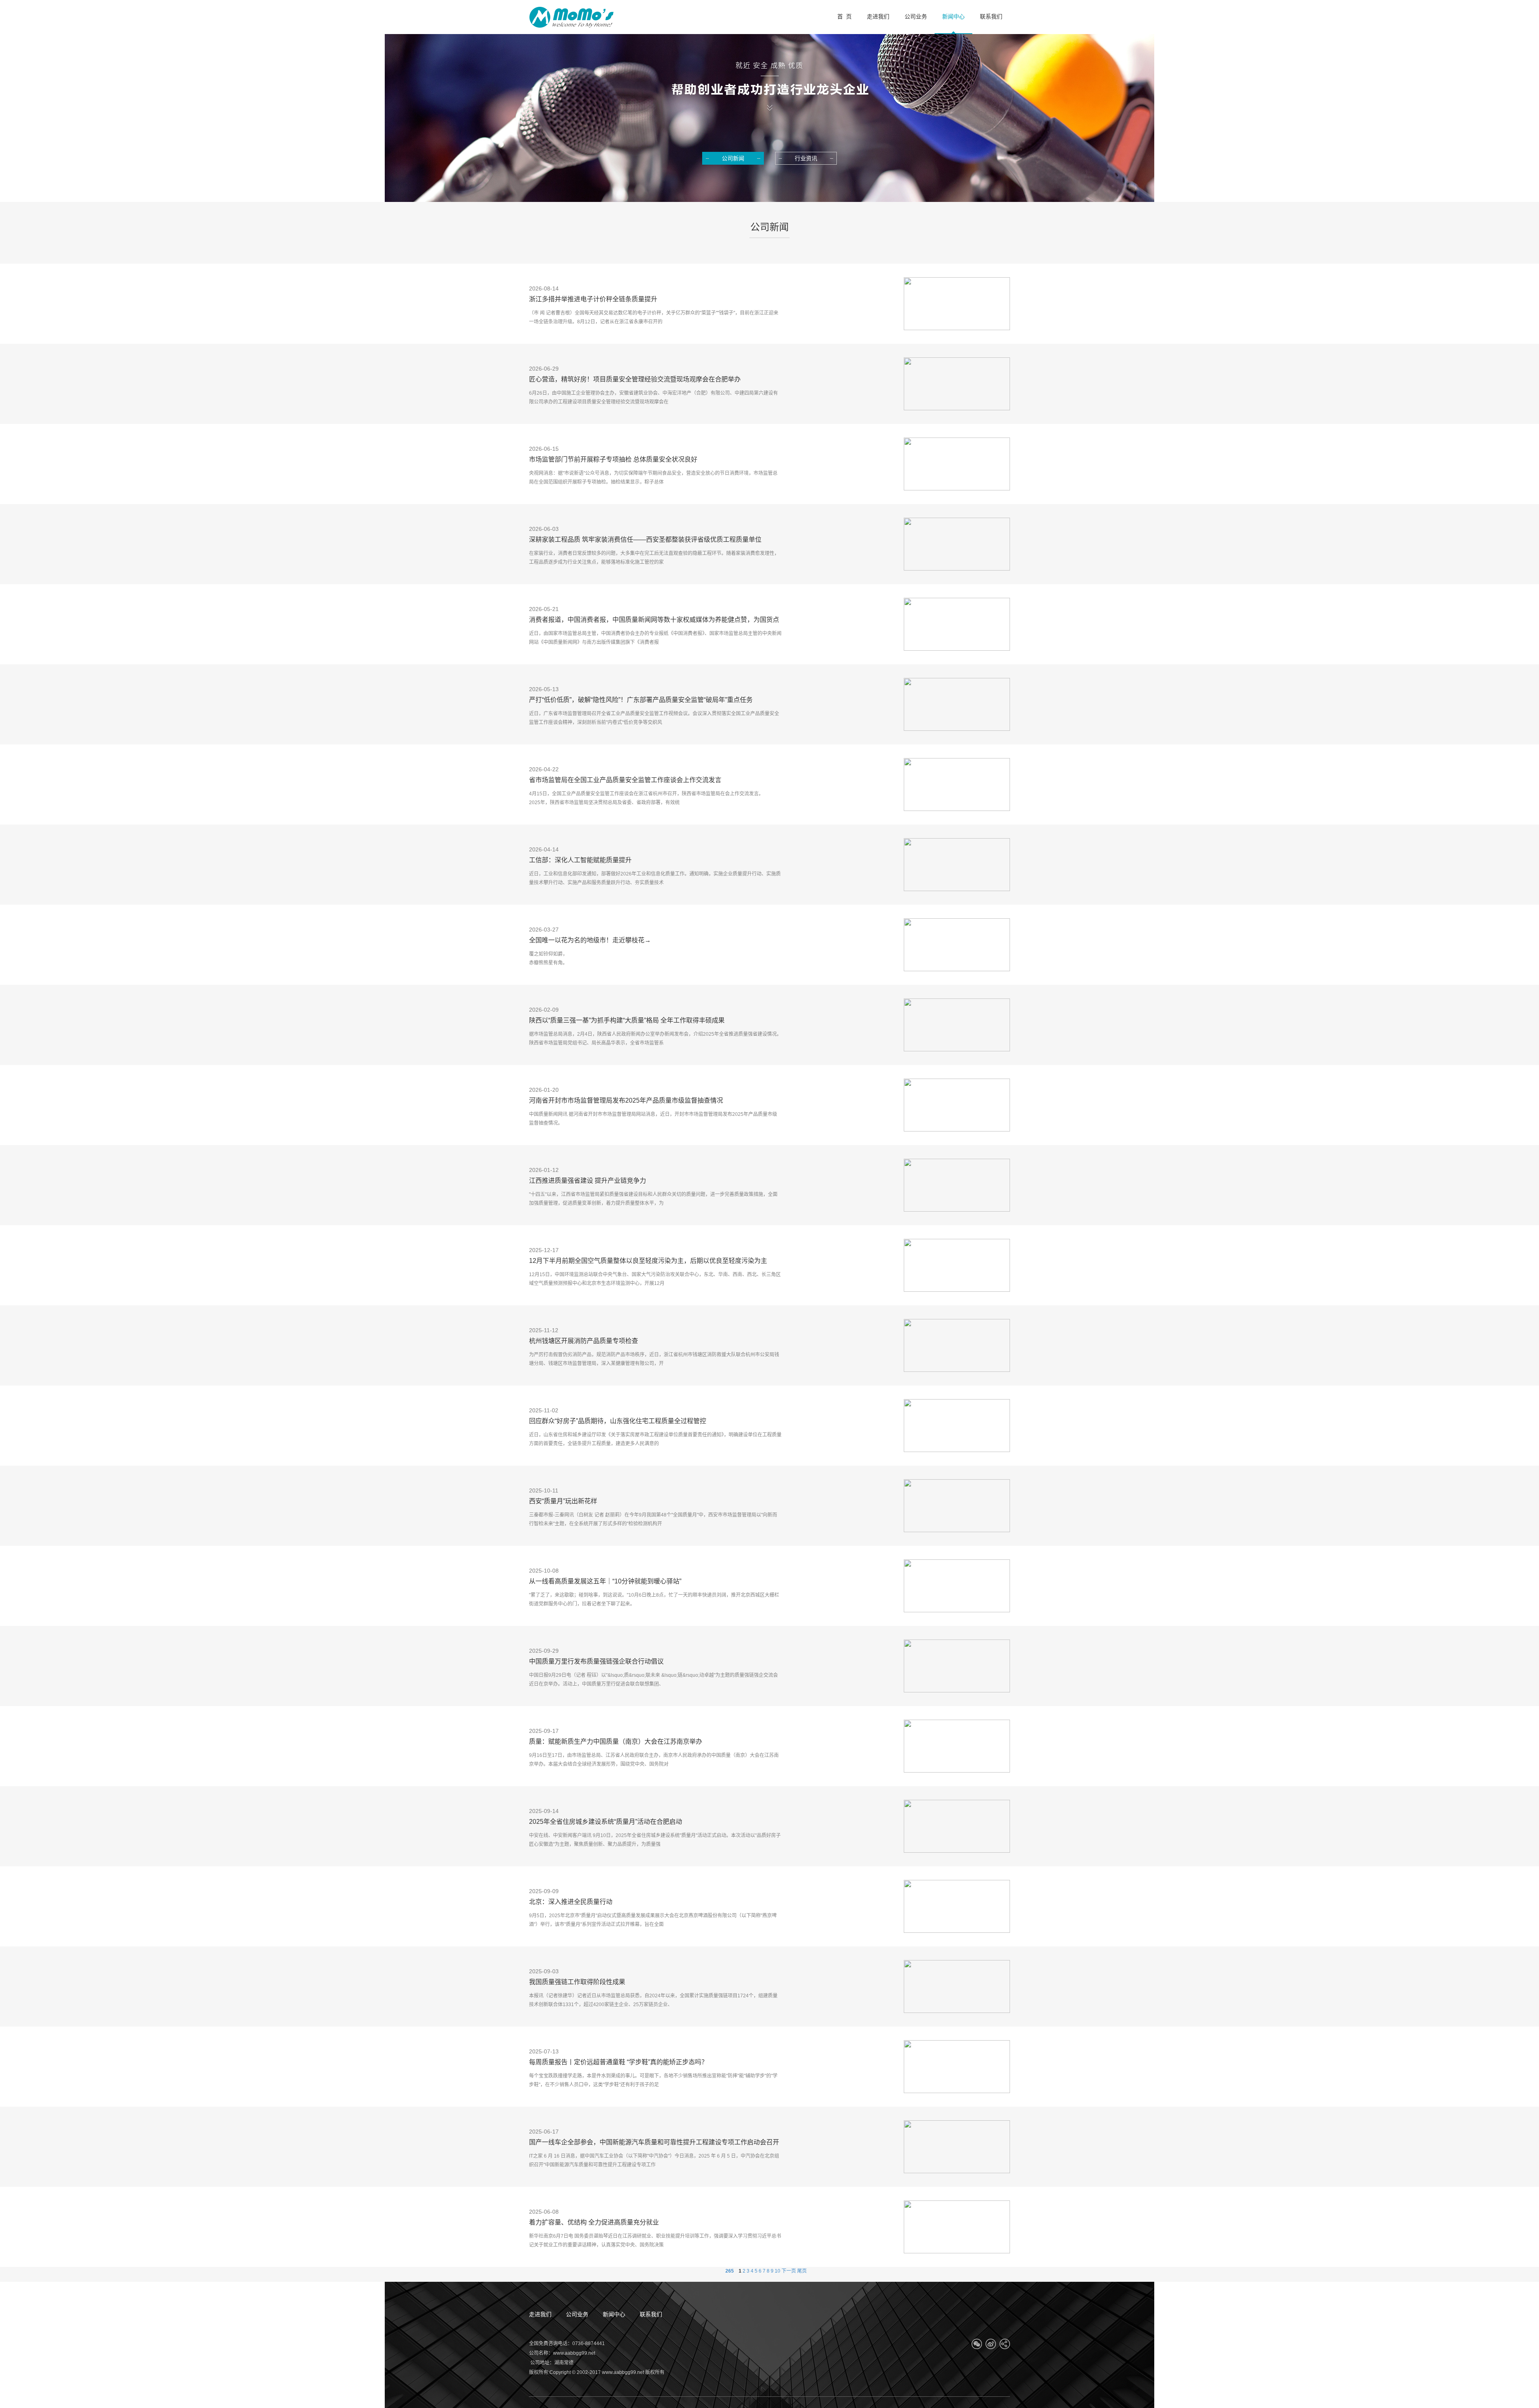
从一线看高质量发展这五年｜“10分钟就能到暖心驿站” (605, 1581)
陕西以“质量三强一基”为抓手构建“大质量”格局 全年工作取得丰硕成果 (627, 1020)
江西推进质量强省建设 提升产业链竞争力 (588, 1181)
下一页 (789, 2271)
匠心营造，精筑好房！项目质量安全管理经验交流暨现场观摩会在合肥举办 (635, 379)
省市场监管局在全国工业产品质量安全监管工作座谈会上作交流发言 (625, 780)
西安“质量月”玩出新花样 (563, 1501)
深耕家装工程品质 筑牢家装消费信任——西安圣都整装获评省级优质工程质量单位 (645, 539)
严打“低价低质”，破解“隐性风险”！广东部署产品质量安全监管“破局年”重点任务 (641, 700)
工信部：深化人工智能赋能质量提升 (580, 860)
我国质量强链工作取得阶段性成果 (577, 1982)
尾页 (802, 2271)
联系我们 (651, 2314)
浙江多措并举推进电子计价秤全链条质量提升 (593, 299)
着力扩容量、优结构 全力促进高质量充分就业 (594, 2222)
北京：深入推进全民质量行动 (571, 1902)
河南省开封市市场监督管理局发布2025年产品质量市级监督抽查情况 (626, 1100)
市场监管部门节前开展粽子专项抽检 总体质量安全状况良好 (613, 459)
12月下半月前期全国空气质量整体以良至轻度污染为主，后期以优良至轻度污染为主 (648, 1261)
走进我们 (540, 2314)
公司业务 (577, 2314)
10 (778, 2271)
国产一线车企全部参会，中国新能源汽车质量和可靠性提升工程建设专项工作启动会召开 (654, 2142)
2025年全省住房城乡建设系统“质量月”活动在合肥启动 (606, 1822)
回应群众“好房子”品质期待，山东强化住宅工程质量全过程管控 (618, 1421)
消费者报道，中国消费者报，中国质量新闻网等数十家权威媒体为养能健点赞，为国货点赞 (654, 621)
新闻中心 (614, 2314)
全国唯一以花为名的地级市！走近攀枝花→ (590, 940)
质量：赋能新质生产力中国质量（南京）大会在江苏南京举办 (616, 1741)
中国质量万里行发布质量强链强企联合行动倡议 (596, 1661)
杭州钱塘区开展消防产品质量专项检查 (584, 1341)
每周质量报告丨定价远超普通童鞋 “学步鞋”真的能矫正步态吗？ (618, 2062)
